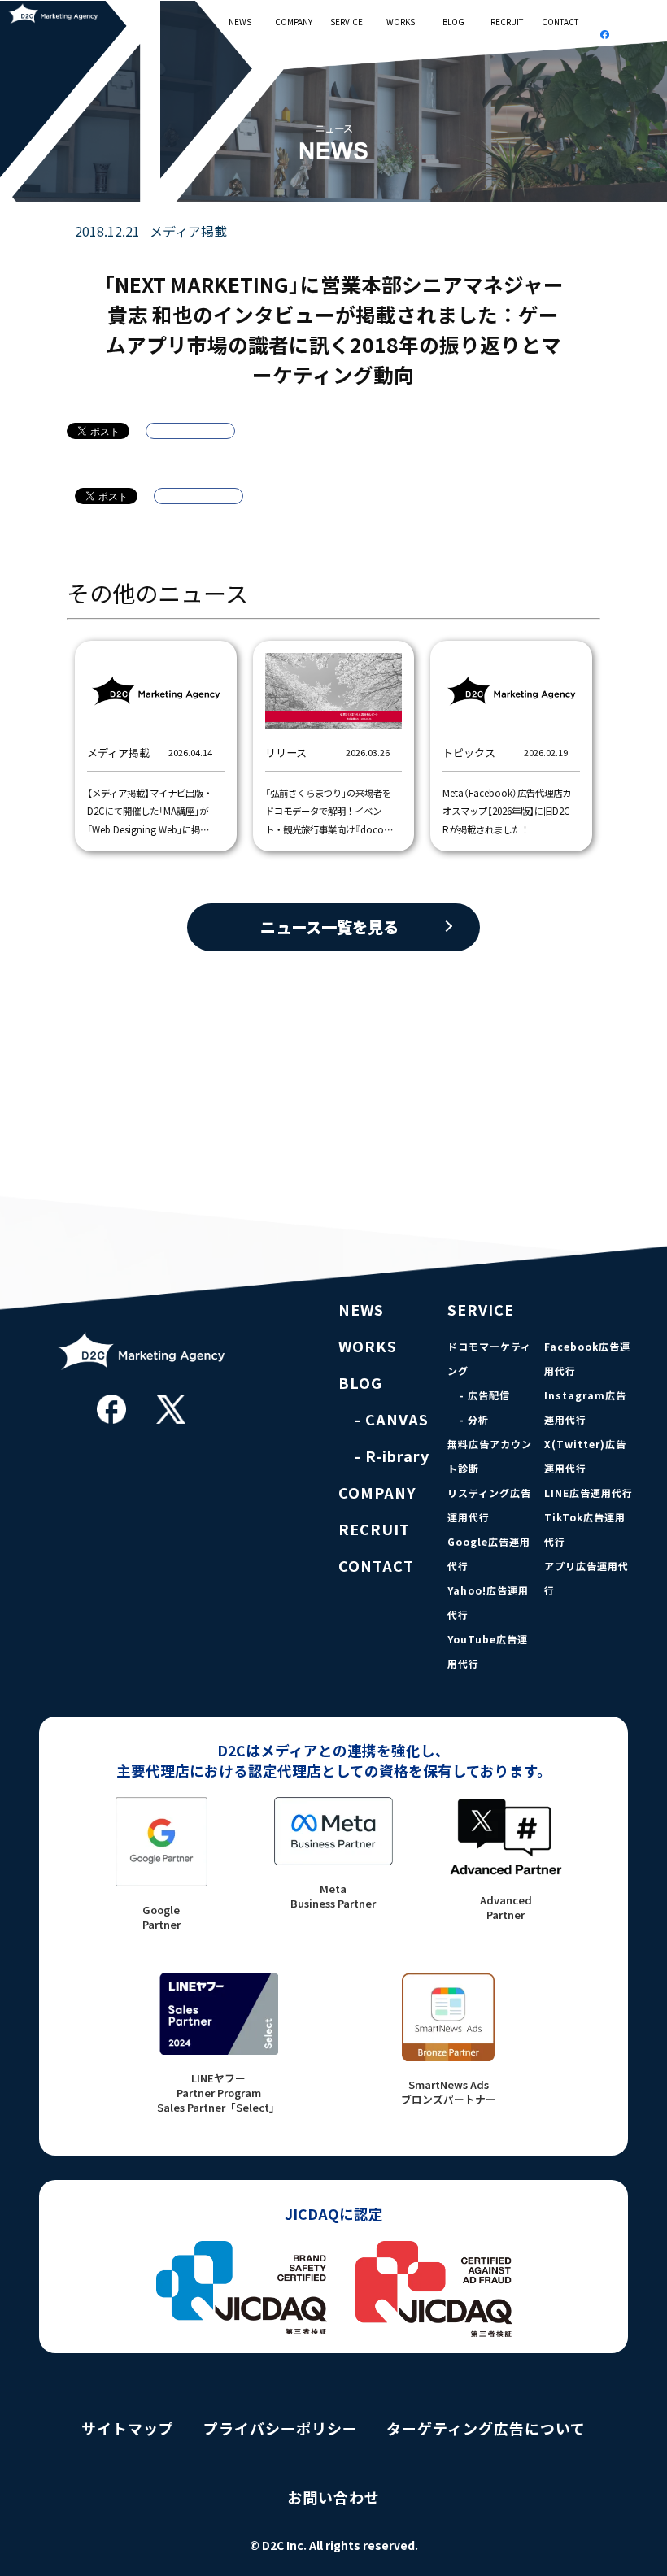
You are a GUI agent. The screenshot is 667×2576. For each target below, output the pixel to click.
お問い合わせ (333, 2498)
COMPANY (294, 22)
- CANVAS (392, 1419)
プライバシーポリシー (281, 2428)
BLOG (453, 22)
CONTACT (560, 22)
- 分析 (474, 1420)
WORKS (401, 22)
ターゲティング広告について (486, 2428)
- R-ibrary (392, 1456)
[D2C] (141, 1380)
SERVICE (347, 22)
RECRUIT (507, 22)
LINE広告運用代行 (589, 1493)
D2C (58, 13)
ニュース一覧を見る (329, 927)
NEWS (240, 22)
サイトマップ (128, 2428)
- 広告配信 (485, 1395)
